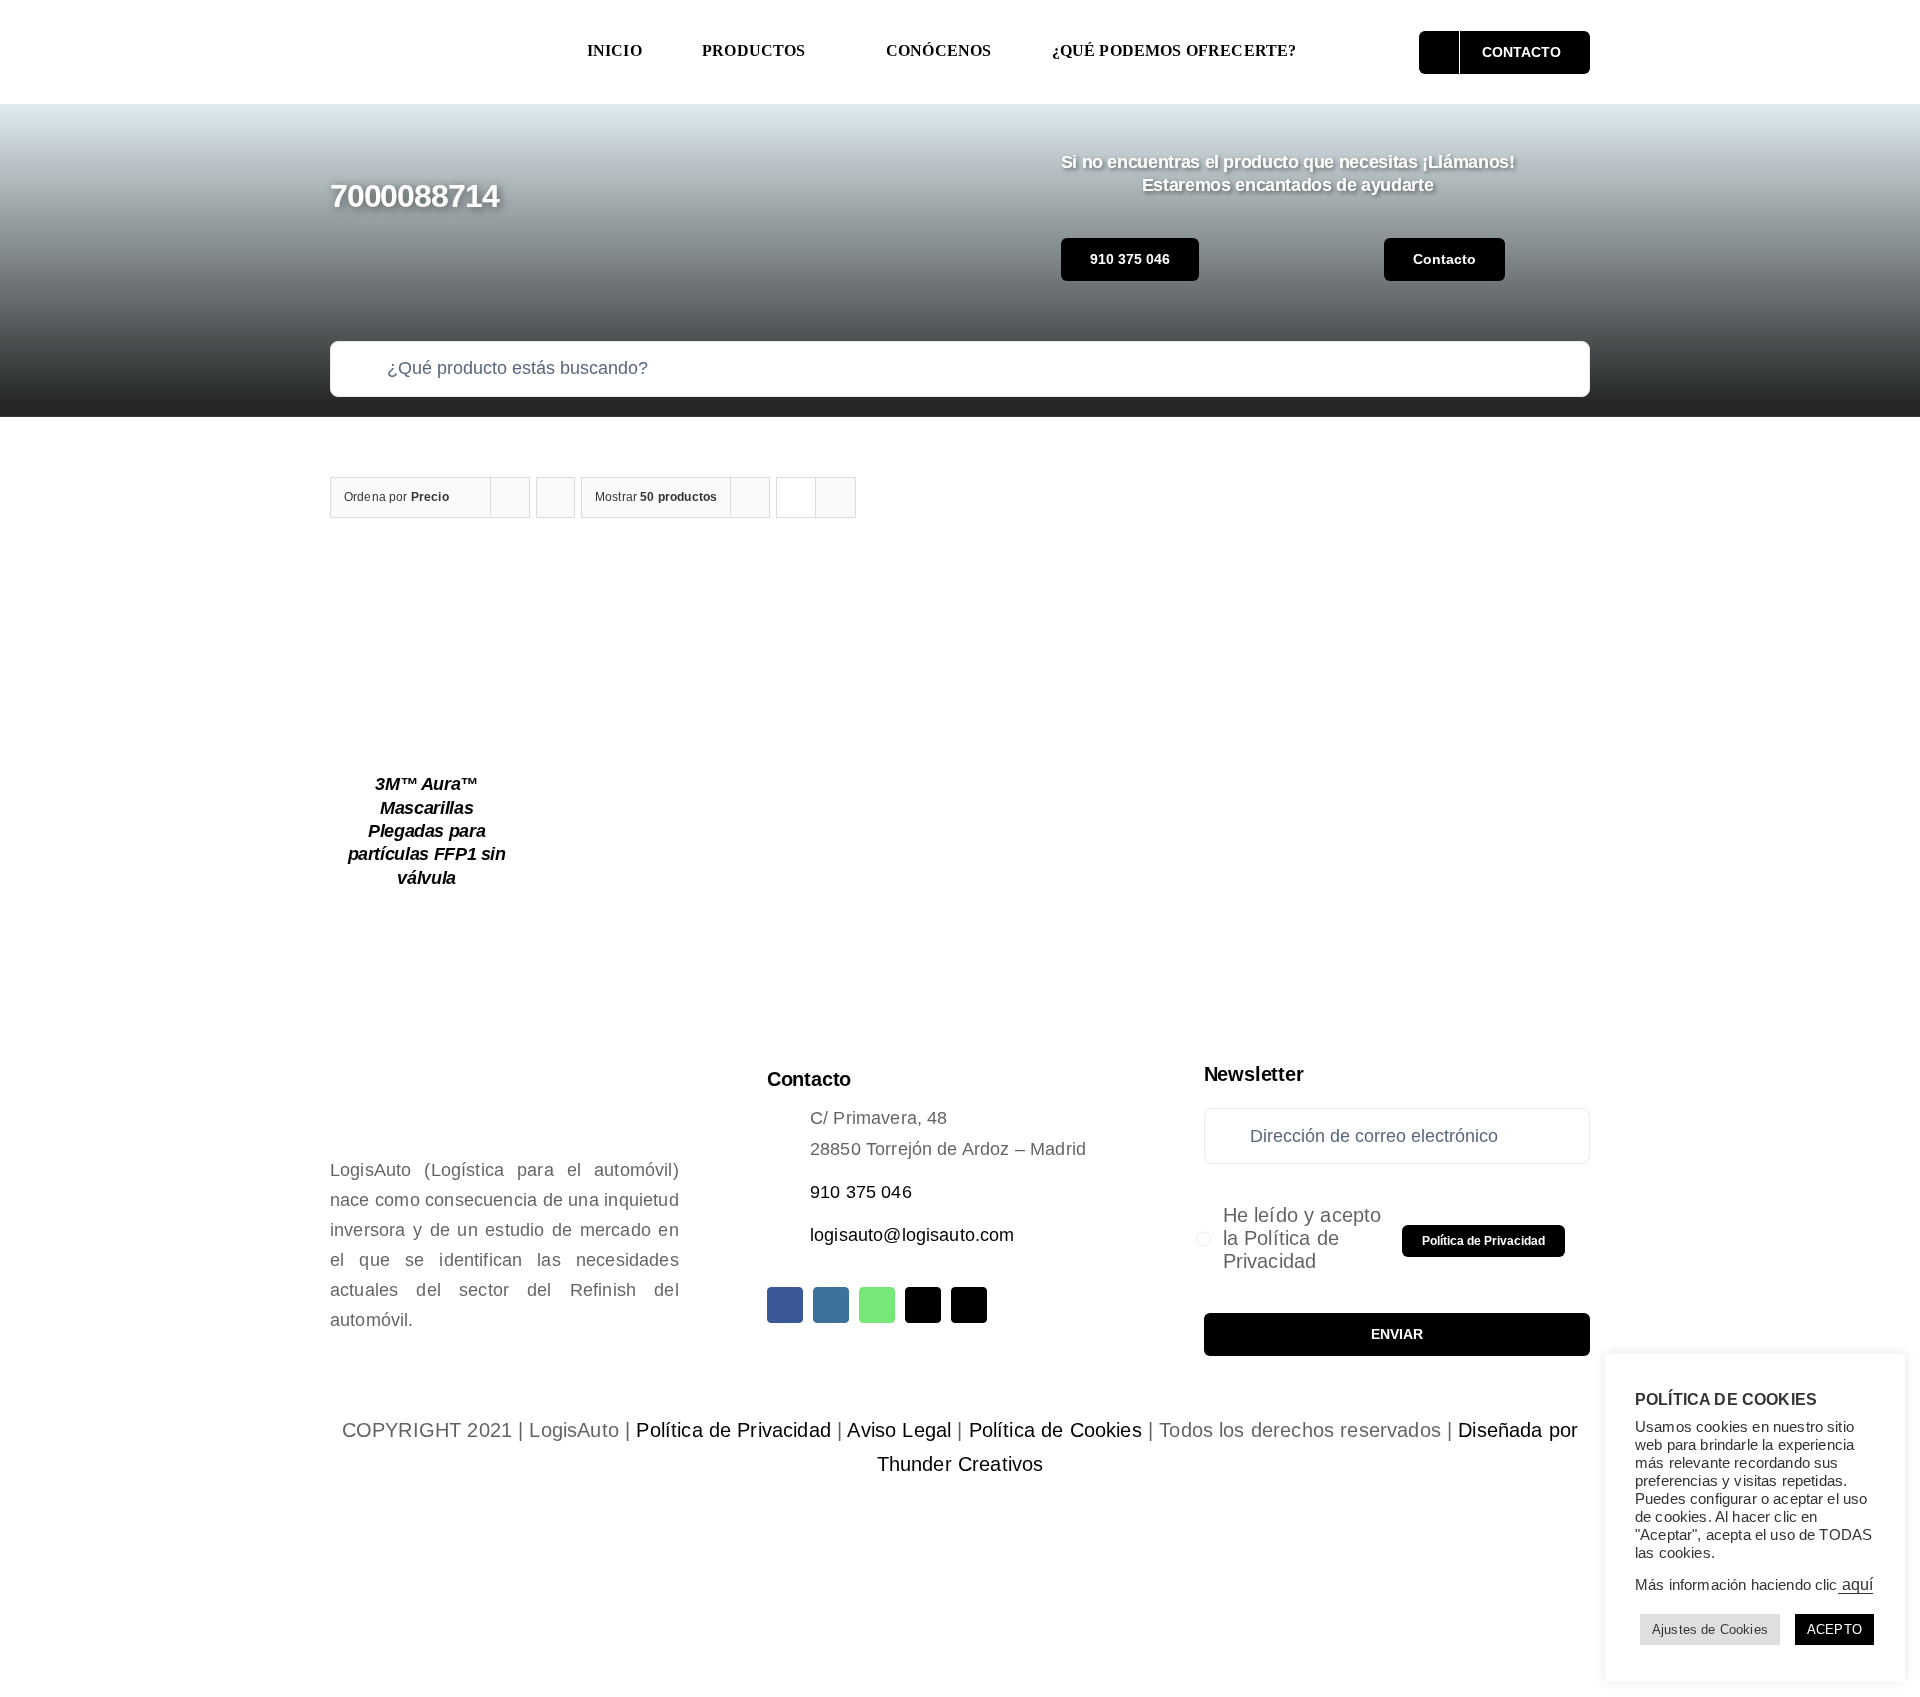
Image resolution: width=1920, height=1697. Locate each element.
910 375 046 (861, 1192)
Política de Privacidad (733, 1430)
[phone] (969, 1305)
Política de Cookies (1055, 1430)
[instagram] (831, 1305)
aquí (1856, 1584)
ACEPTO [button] (1834, 1629)
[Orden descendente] (555, 497)
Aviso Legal (899, 1430)
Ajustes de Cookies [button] (1710, 1629)
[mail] (923, 1305)
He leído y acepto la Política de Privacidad (1302, 1238)
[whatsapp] (877, 1305)
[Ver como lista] (835, 497)
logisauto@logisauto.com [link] (912, 1235)
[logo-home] (436, 34)
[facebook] (785, 1305)
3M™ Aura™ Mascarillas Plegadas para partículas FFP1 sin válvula (427, 831)
